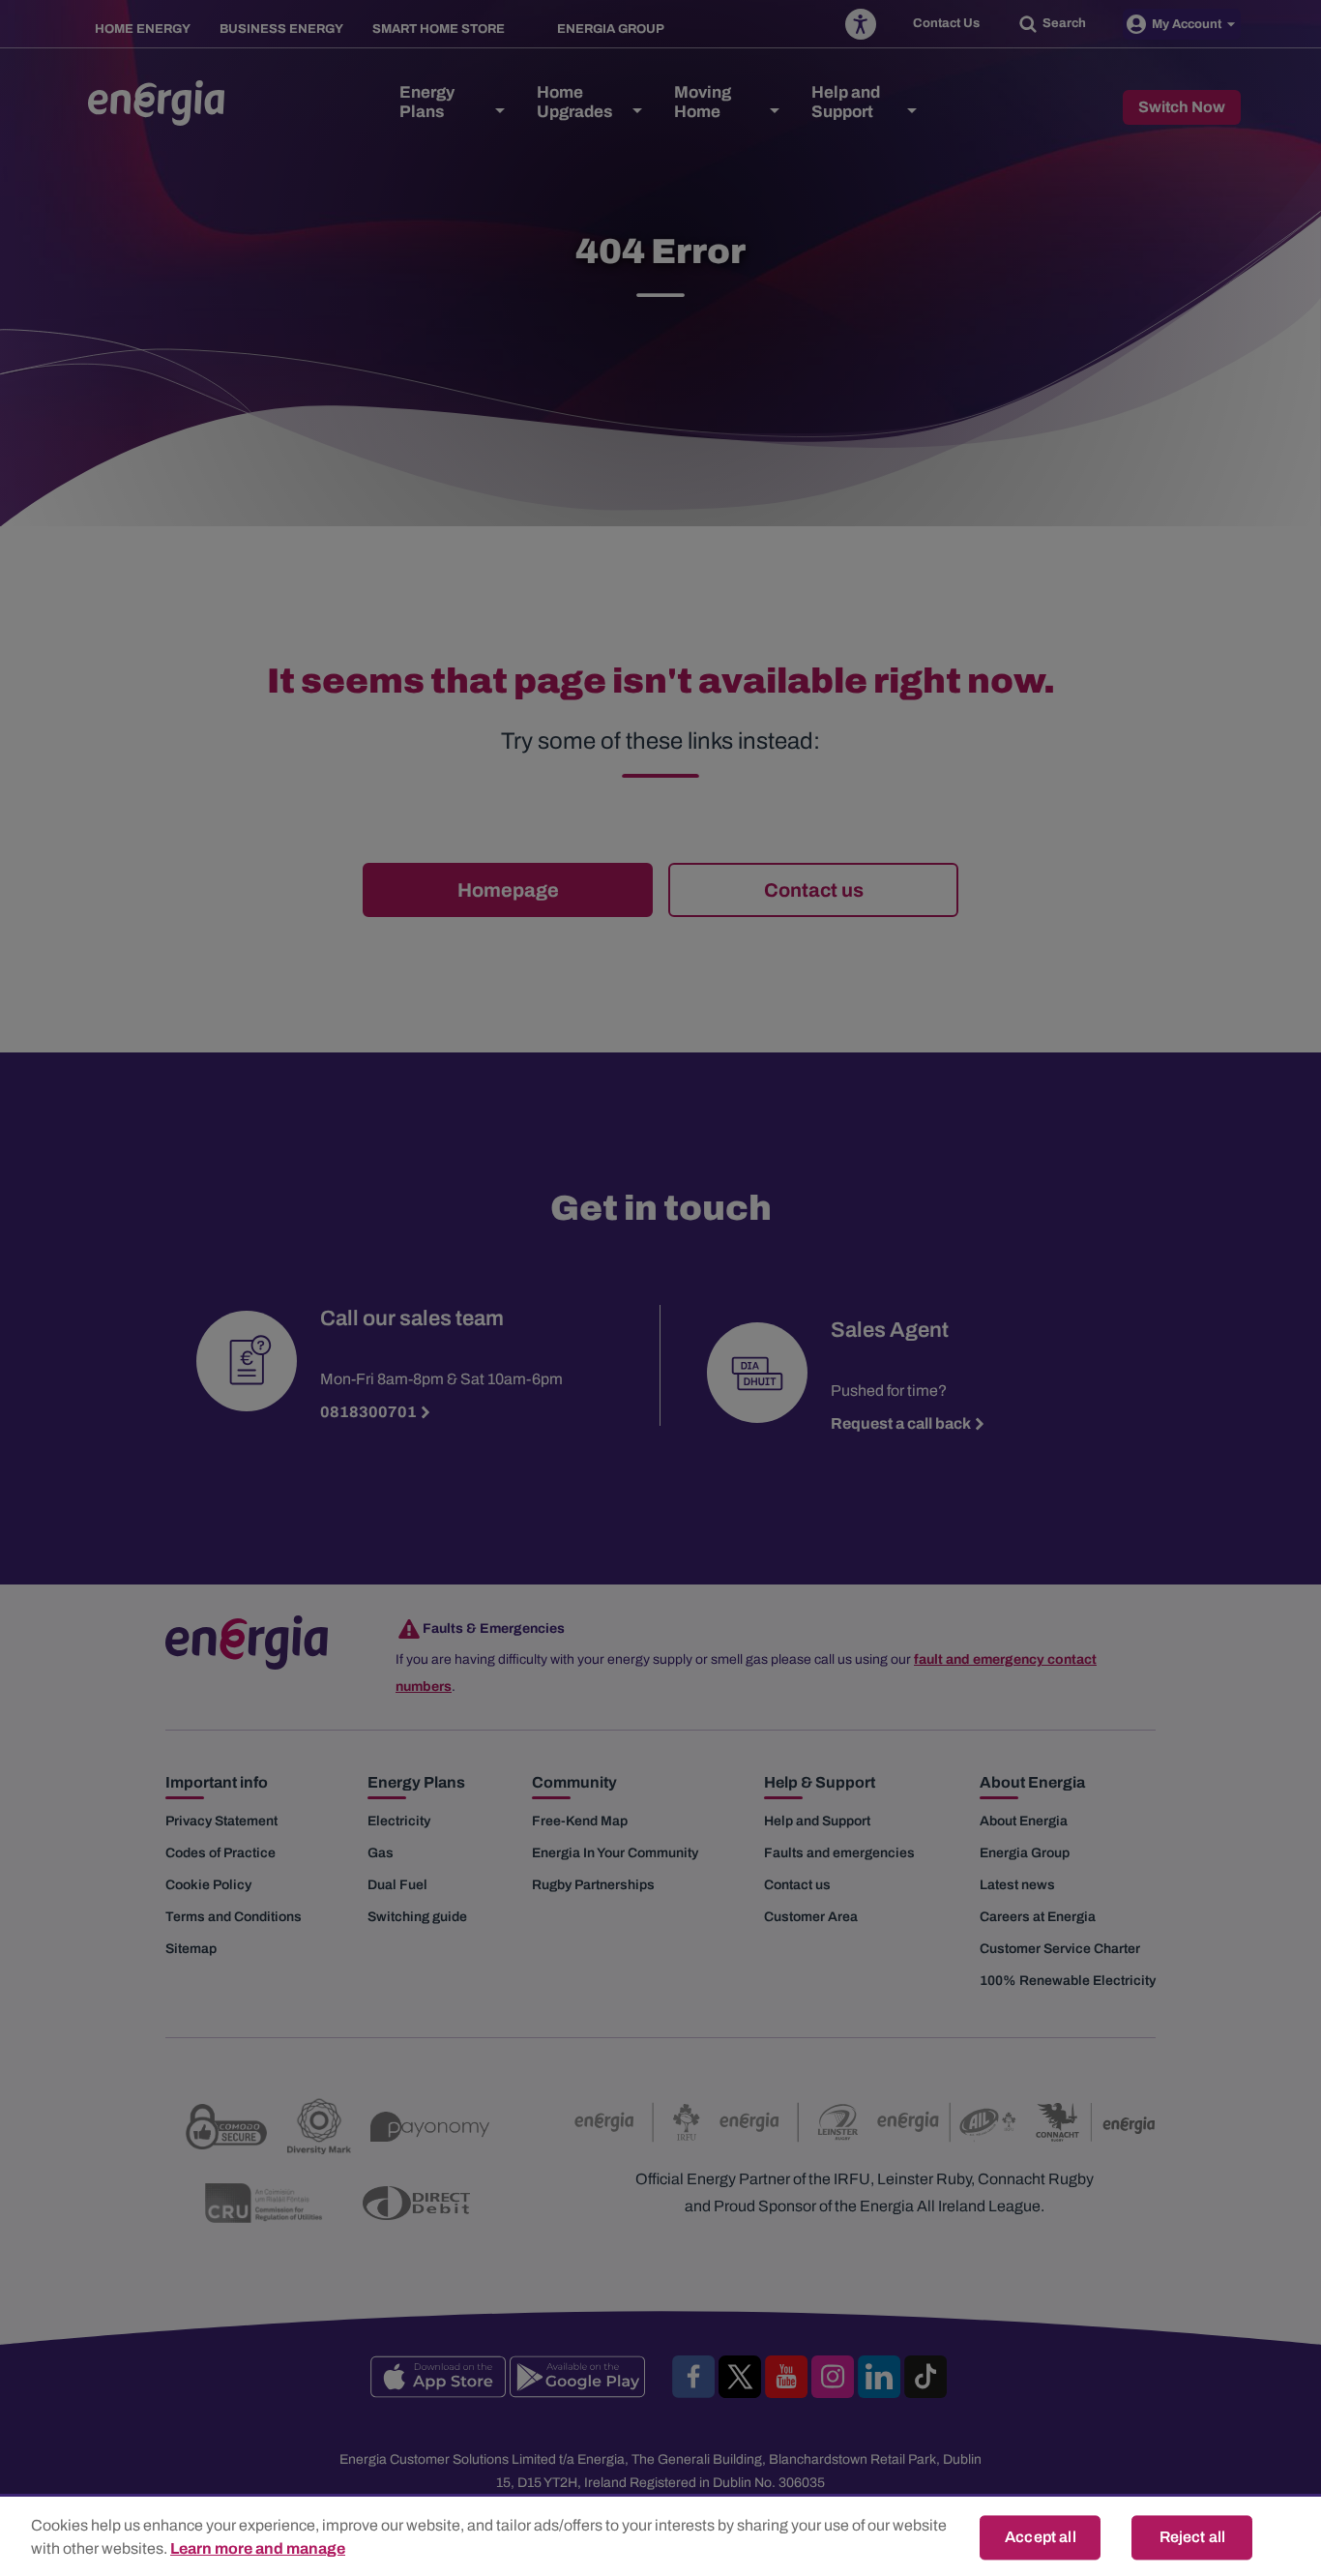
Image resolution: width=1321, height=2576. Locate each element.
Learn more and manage (258, 2548)
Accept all (1041, 2537)
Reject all (1193, 2537)
